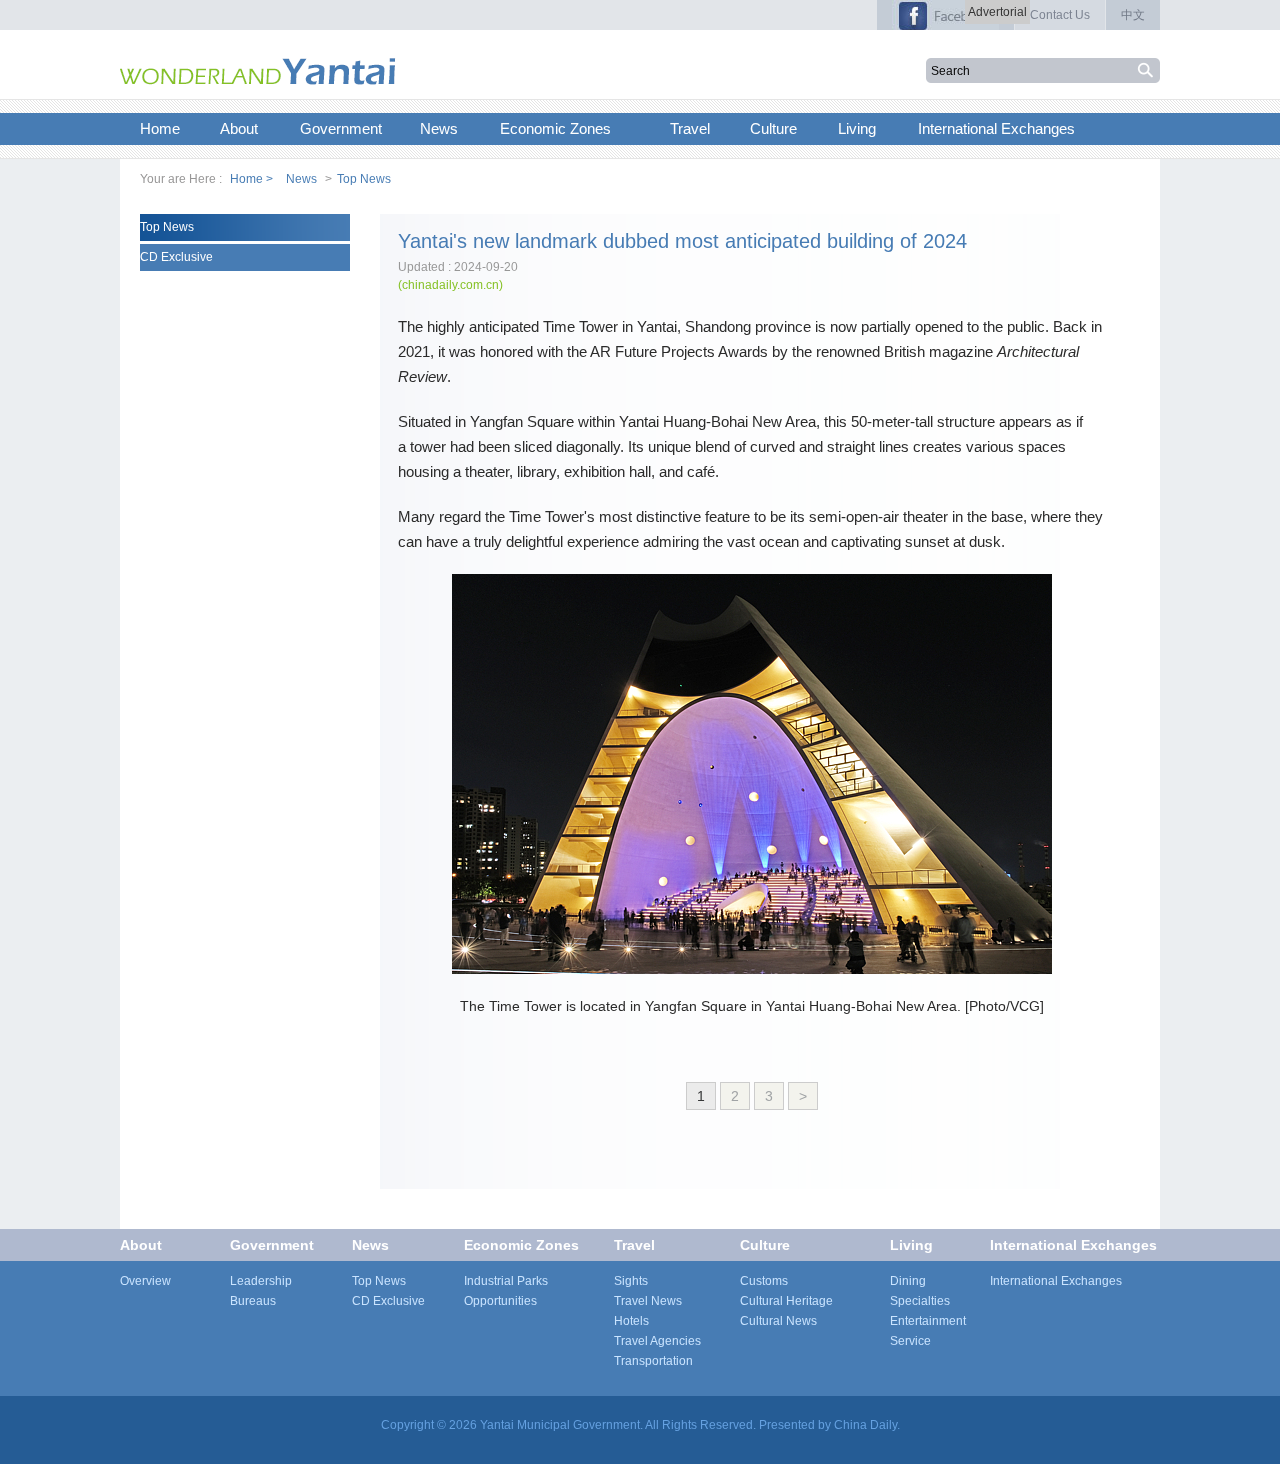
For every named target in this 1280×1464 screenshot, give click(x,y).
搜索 (1147, 70)
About (141, 1245)
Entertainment (928, 1321)
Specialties (920, 1301)
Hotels (631, 1321)
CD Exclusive (176, 257)
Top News (364, 179)
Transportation (653, 1361)
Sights (631, 1281)
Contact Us (1060, 15)
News (301, 179)
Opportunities (500, 1301)
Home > (251, 179)
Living (911, 1245)
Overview (145, 1281)
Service (910, 1341)
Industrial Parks (506, 1281)
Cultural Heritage (786, 1301)
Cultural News (778, 1321)
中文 (1133, 15)
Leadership (261, 1281)
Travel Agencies (657, 1341)
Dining (908, 1281)
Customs (764, 1281)
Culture (765, 1245)
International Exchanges (1073, 1245)
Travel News (648, 1301)
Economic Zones (521, 1245)
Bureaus (253, 1301)
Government (272, 1245)
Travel (634, 1245)
